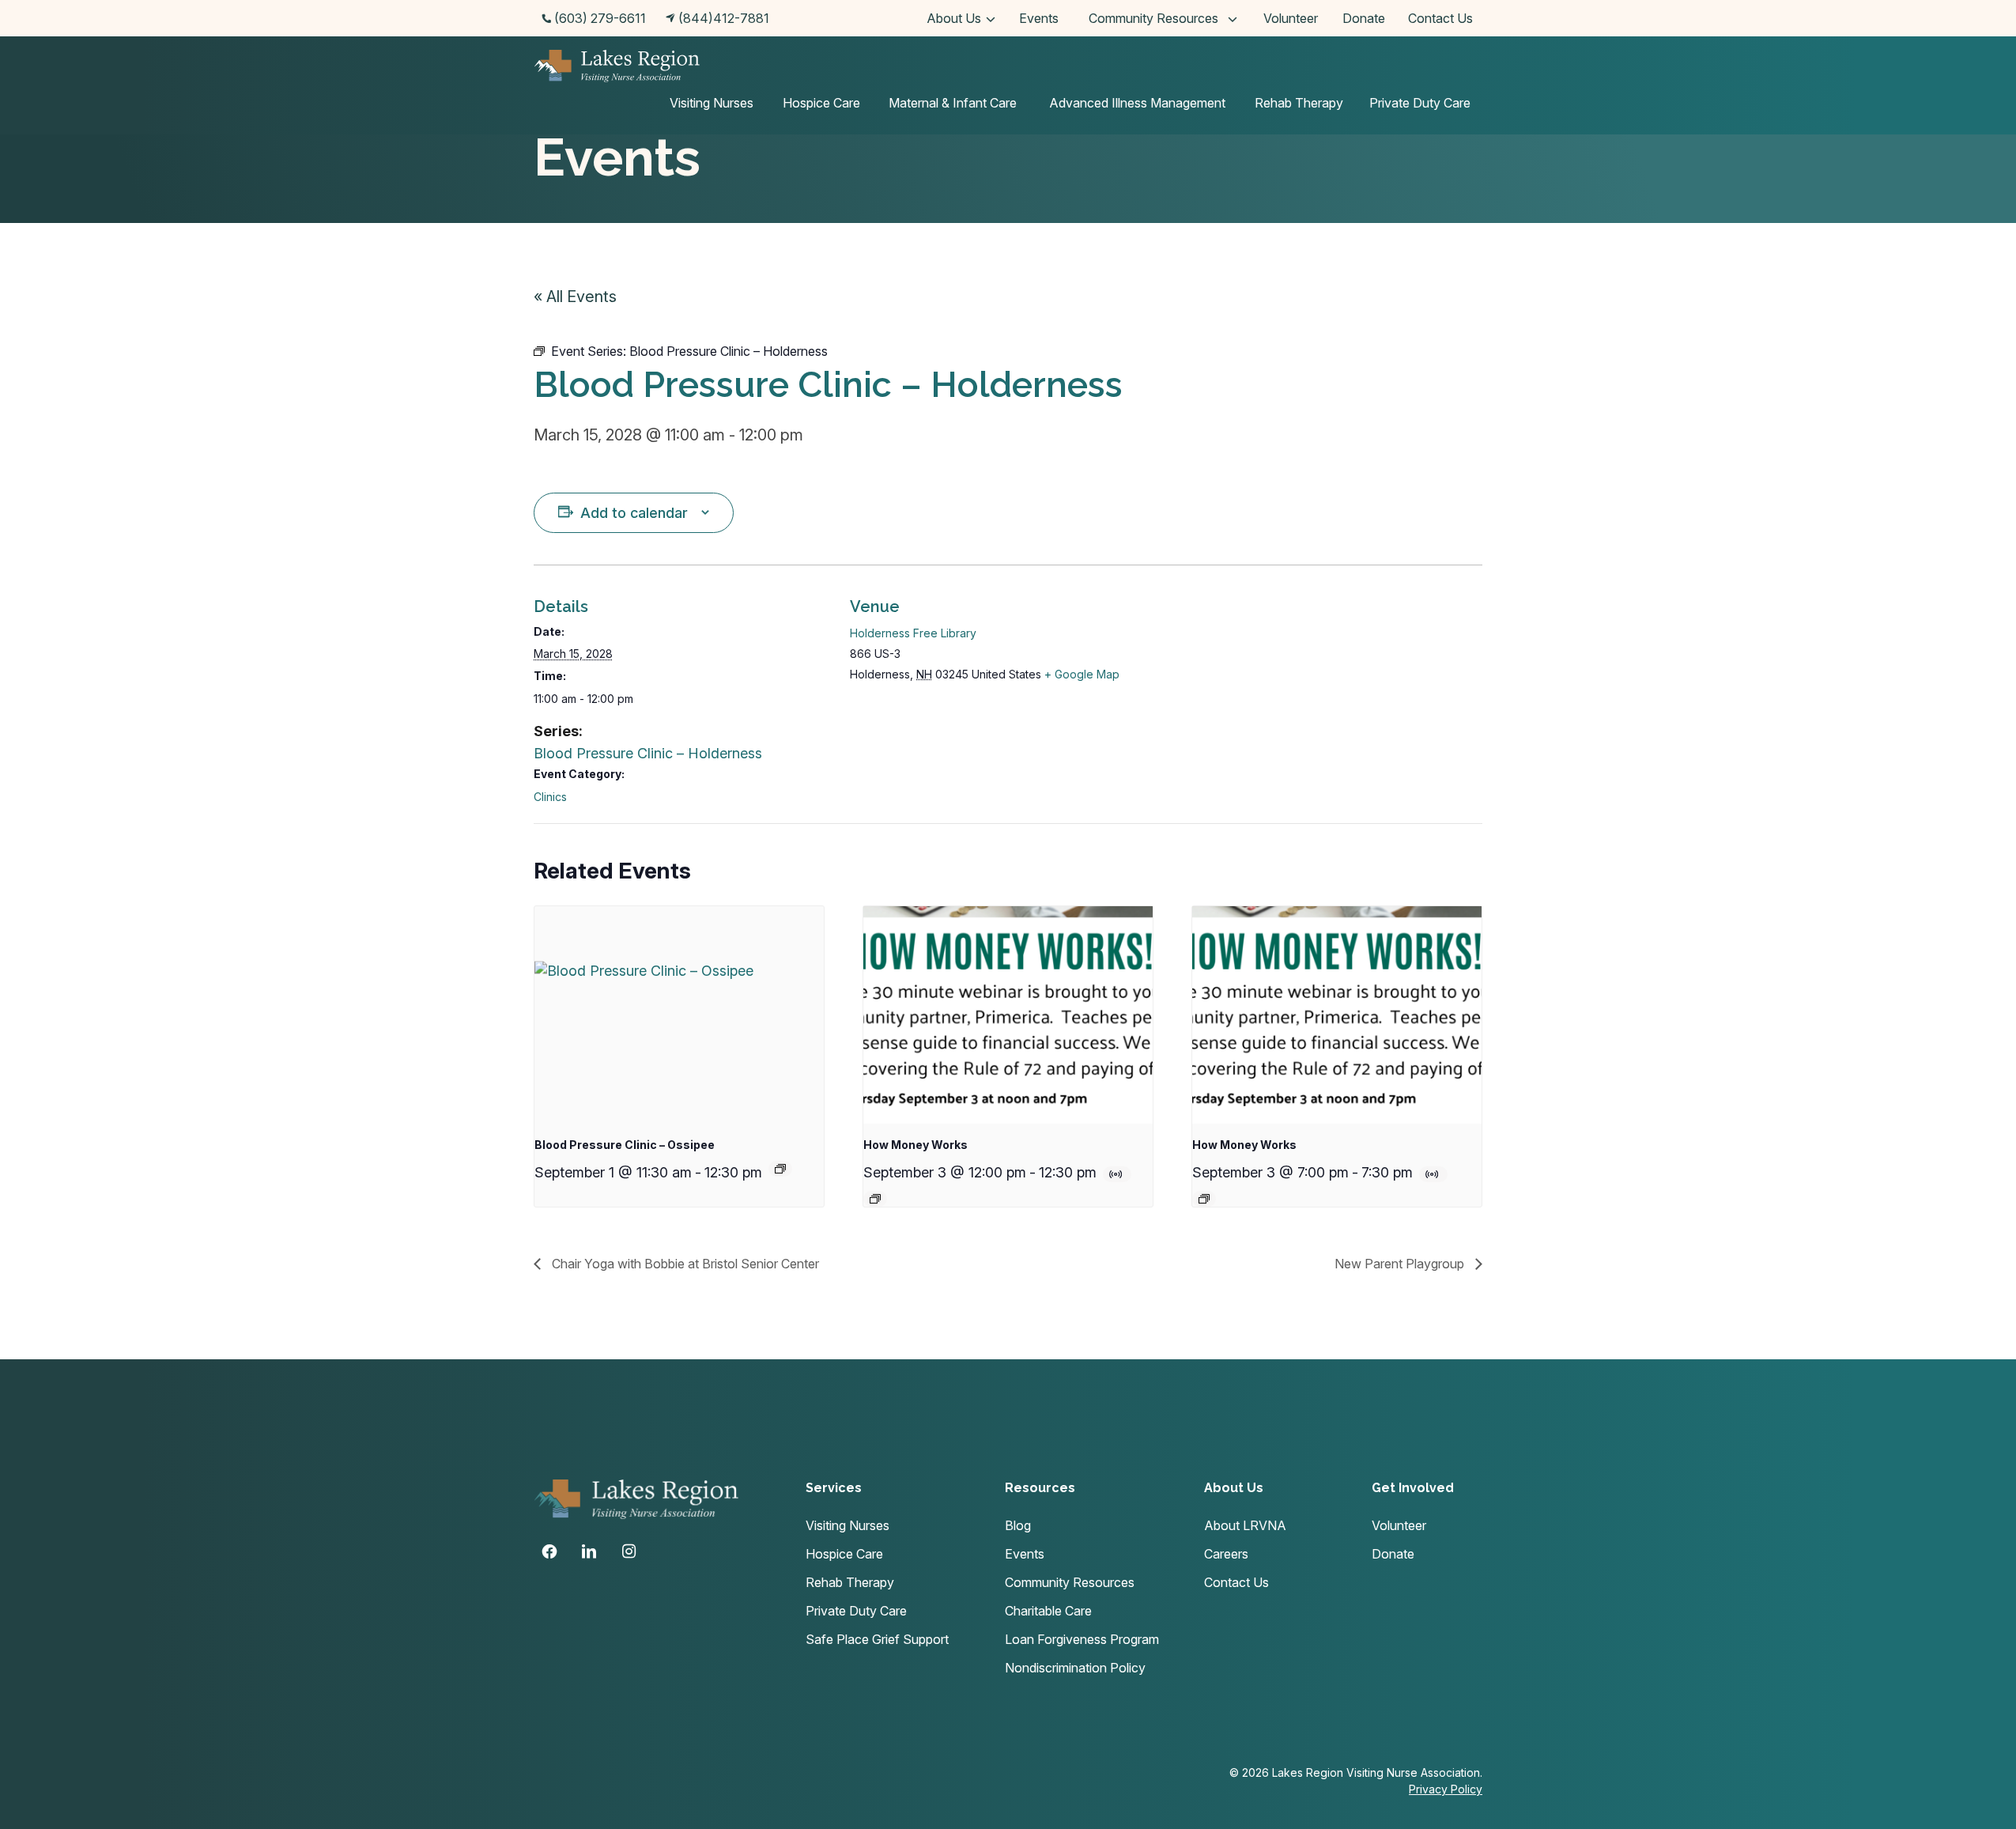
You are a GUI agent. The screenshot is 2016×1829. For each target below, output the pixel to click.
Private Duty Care (1420, 103)
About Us (954, 18)
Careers (1226, 1554)
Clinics (550, 797)
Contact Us (1440, 18)
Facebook (549, 1551)
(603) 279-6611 (600, 18)
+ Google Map (1082, 674)
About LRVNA (1245, 1525)
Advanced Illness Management (1137, 103)
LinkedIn (589, 1551)
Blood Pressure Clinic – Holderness (648, 753)
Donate (1364, 18)
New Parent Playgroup (1401, 1264)
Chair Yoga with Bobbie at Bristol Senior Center (684, 1264)
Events (1039, 18)
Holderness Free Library (913, 633)
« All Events (575, 297)
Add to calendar (634, 513)
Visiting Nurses (712, 103)
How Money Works (916, 1145)
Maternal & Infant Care (953, 103)
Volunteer (1291, 18)
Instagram (629, 1551)
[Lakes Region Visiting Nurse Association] (617, 68)
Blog (1018, 1525)
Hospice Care (821, 103)
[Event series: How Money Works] (875, 1199)
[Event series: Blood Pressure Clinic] (780, 1169)
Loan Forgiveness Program (1082, 1639)
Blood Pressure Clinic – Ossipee (625, 1145)
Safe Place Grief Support (877, 1639)
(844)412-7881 (724, 18)
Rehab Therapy (1299, 103)
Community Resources (1153, 18)
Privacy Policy (1446, 1789)
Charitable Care (1048, 1611)
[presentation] (679, 1015)
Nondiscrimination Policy (1075, 1668)
